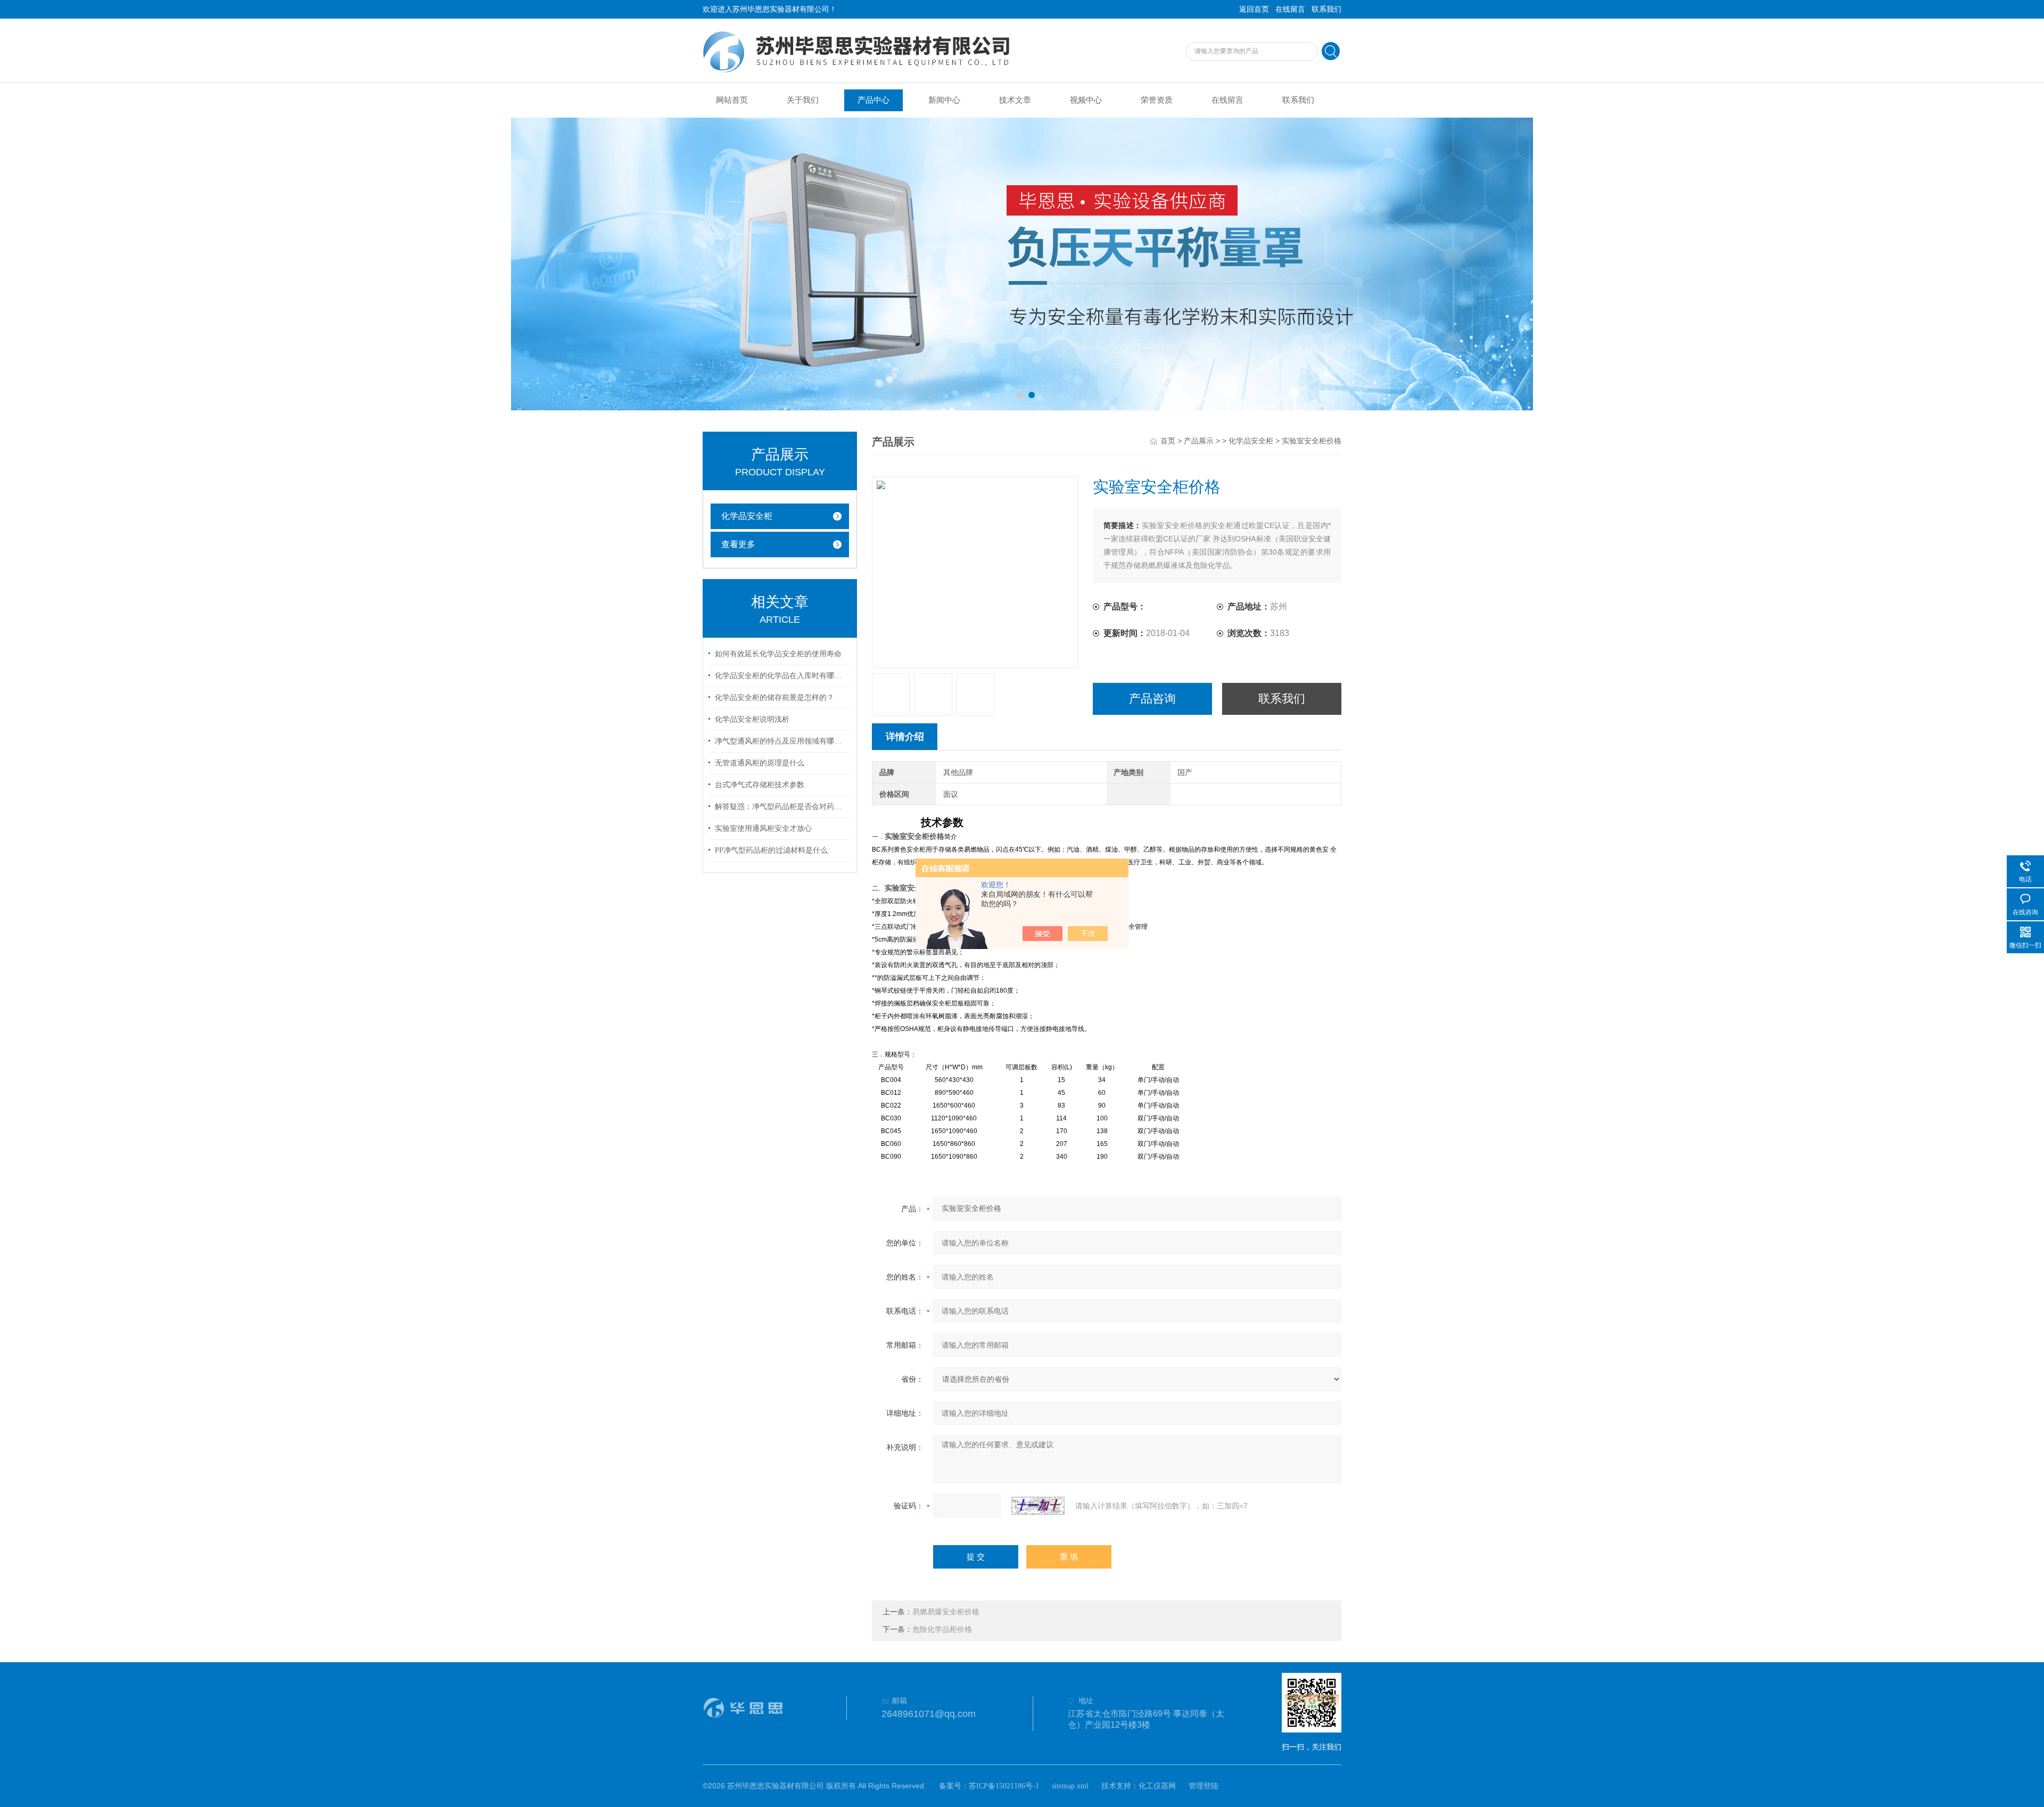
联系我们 (1326, 9)
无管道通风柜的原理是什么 (760, 763)
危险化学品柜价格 (942, 1629)
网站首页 (732, 100)
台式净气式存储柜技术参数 (760, 785)
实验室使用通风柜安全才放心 (763, 828)
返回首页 (1254, 9)
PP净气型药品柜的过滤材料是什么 (771, 850)
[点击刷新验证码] (1038, 1506)
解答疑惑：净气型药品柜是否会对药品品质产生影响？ (781, 807)
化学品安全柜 (747, 516)
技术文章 (1015, 100)
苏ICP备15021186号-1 (1004, 1786)
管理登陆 (1204, 1786)
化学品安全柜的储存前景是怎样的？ (774, 698)
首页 (1168, 441)
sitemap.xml (1070, 1786)
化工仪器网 (1157, 1786)
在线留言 (1290, 9)
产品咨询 (1152, 699)
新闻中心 (944, 100)
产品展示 (1199, 441)
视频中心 (1086, 100)
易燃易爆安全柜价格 (946, 1612)
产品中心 (873, 100)
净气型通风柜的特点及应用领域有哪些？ (781, 741)
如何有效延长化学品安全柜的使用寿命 (778, 654)
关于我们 (803, 100)
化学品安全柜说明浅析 (752, 719)
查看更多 (738, 544)
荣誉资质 (1157, 100)
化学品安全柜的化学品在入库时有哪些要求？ (781, 676)
